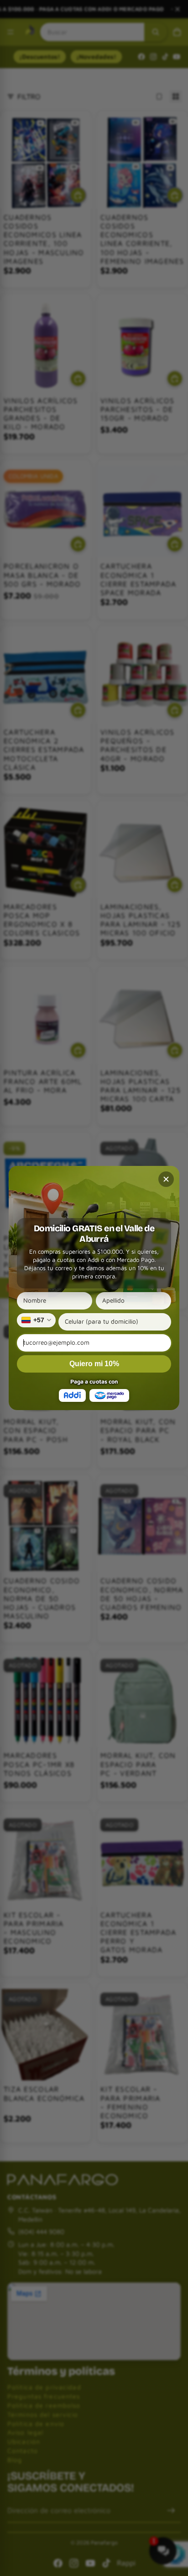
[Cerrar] (166, 1179)
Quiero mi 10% (94, 1364)
